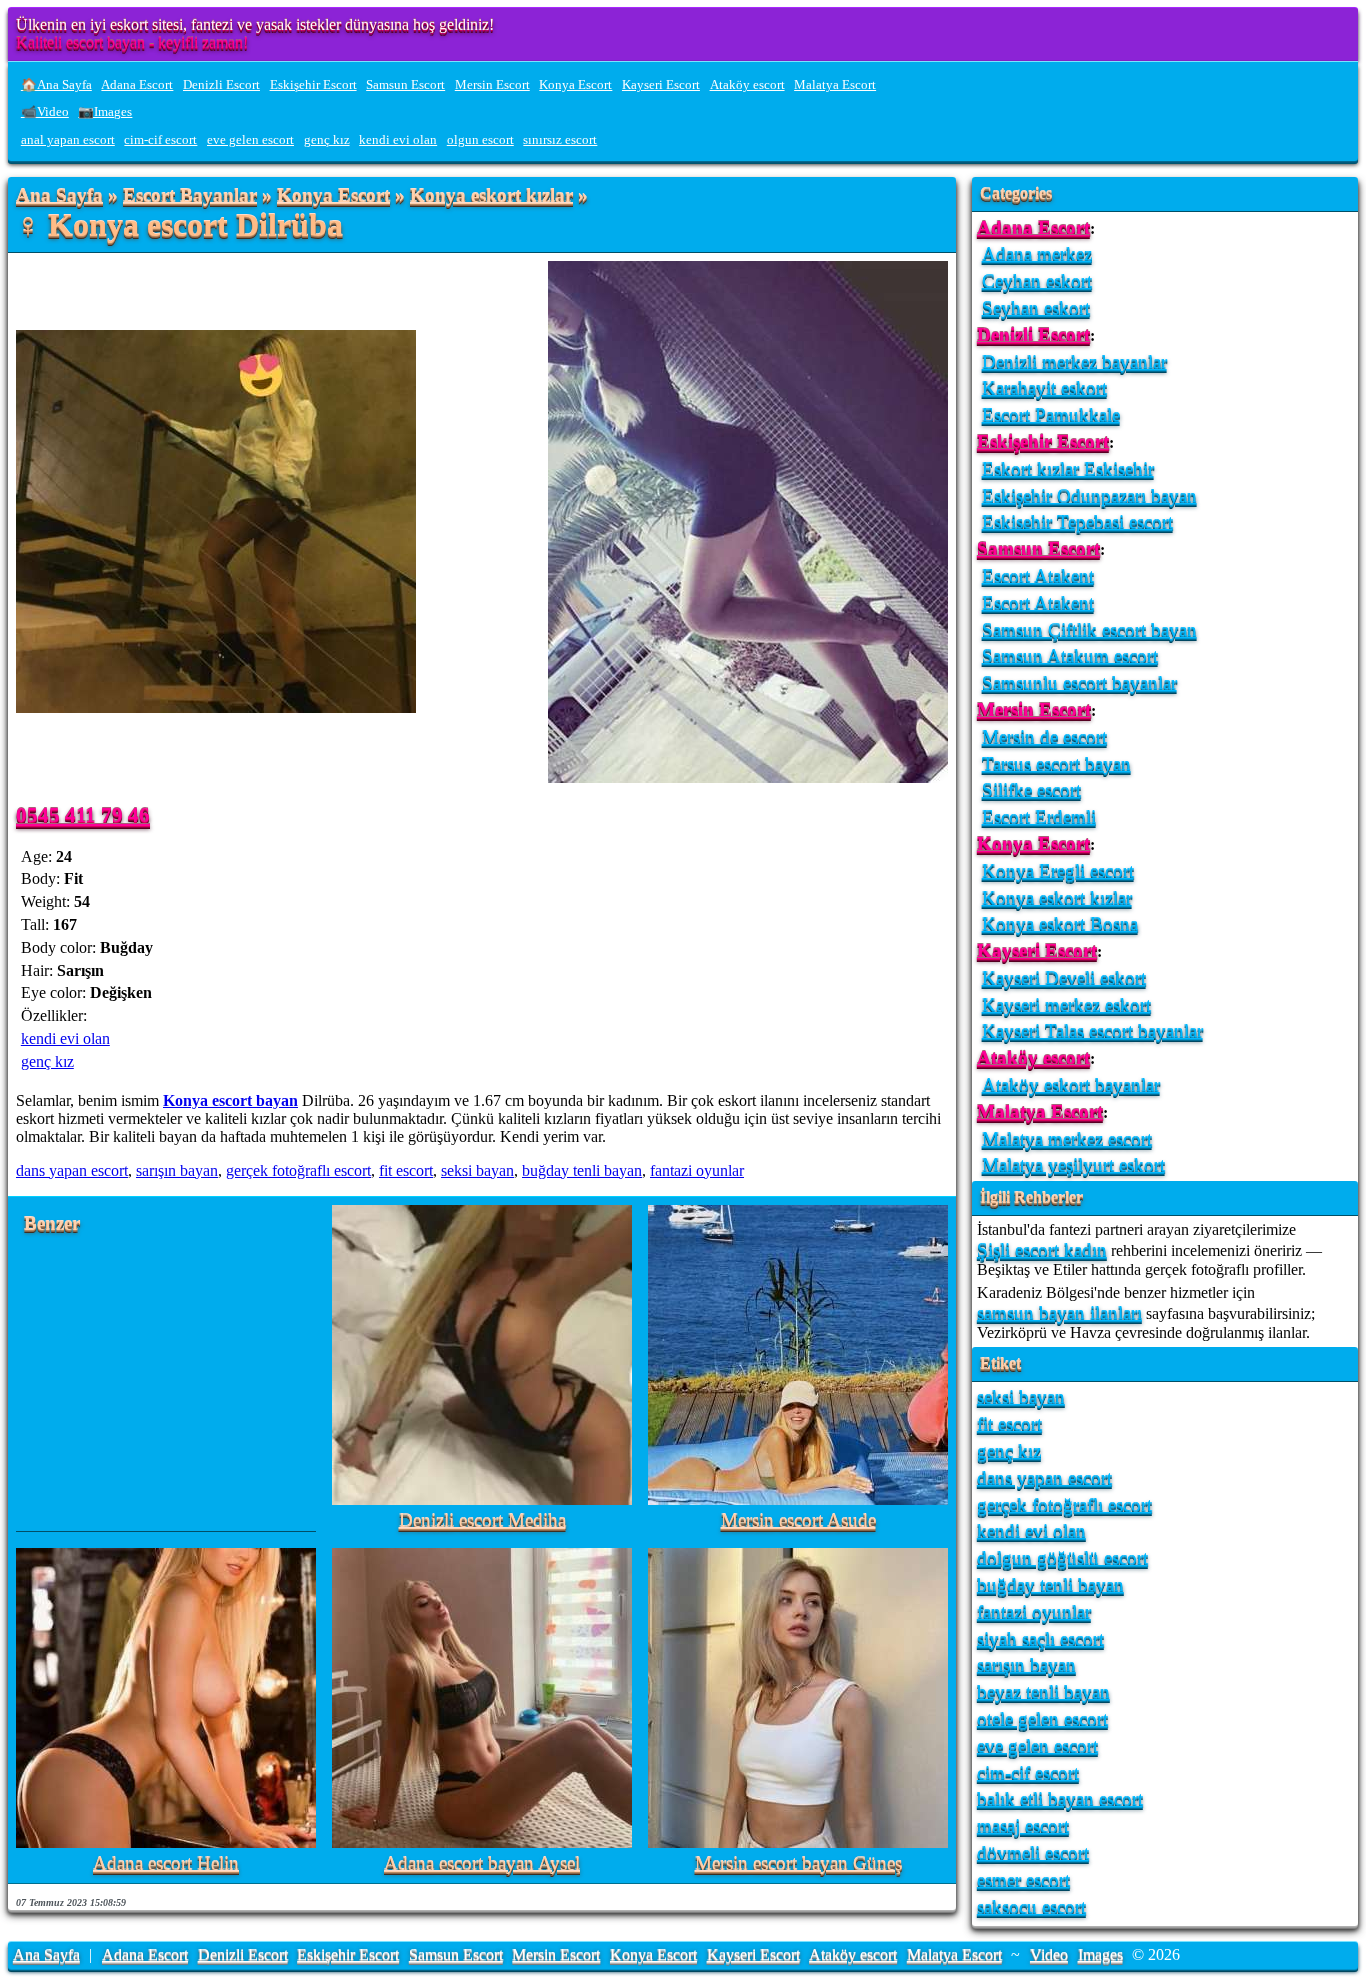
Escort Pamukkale (1051, 414)
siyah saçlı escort (1040, 1638)
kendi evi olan (398, 140)
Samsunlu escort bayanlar (1079, 682)
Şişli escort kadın (1042, 1249)
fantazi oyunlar (697, 1170)
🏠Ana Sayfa (56, 85)
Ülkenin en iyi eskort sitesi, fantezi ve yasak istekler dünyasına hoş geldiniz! (255, 24)
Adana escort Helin (166, 1863)
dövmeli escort (1033, 1852)
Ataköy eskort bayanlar (1071, 1084)
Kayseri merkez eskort (1066, 1004)
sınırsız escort (560, 140)
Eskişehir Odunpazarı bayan (1089, 495)
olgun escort (480, 140)
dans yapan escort (72, 1170)
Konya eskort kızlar (491, 195)
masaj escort (1023, 1825)
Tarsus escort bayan (1056, 763)
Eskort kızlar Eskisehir (1068, 468)
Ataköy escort (747, 85)
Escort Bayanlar (190, 195)
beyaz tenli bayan (1043, 1691)
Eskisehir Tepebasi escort (1077, 521)
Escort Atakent (1038, 575)
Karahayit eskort (1044, 387)
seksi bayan (477, 1170)
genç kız (327, 140)
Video (1049, 1954)
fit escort (406, 1170)
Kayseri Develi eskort (1064, 977)
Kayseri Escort (661, 85)
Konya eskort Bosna (1060, 923)
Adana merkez (1037, 253)
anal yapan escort (68, 140)
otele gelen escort (1042, 1718)
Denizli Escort (221, 85)
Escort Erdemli (1039, 816)
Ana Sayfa (59, 195)
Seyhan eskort (1036, 307)
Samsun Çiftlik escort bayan (1089, 629)
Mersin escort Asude (798, 1520)
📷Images (105, 112)
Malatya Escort (835, 85)
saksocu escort (1031, 1906)
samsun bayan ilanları (1059, 1312)
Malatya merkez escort (1067, 1138)
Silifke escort (1031, 789)
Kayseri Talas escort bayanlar (1092, 1030)
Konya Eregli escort (1058, 870)
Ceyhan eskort (1037, 280)
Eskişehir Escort (313, 85)
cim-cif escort (160, 140)
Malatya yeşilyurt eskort (1073, 1164)
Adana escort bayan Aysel (482, 1863)
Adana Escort (137, 85)
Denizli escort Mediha (482, 1520)
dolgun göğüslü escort (1062, 1557)
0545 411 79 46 (83, 814)
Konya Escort (575, 85)
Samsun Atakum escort (1070, 655)
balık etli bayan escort (1060, 1798)
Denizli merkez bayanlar (1074, 361)
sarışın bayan (177, 1170)
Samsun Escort (405, 85)
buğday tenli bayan (582, 1170)
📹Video (45, 112)
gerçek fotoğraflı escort (298, 1170)
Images (1100, 1954)
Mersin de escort (1044, 736)
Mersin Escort (492, 85)
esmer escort (1023, 1879)
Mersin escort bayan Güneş (798, 1863)
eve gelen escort (250, 140)
